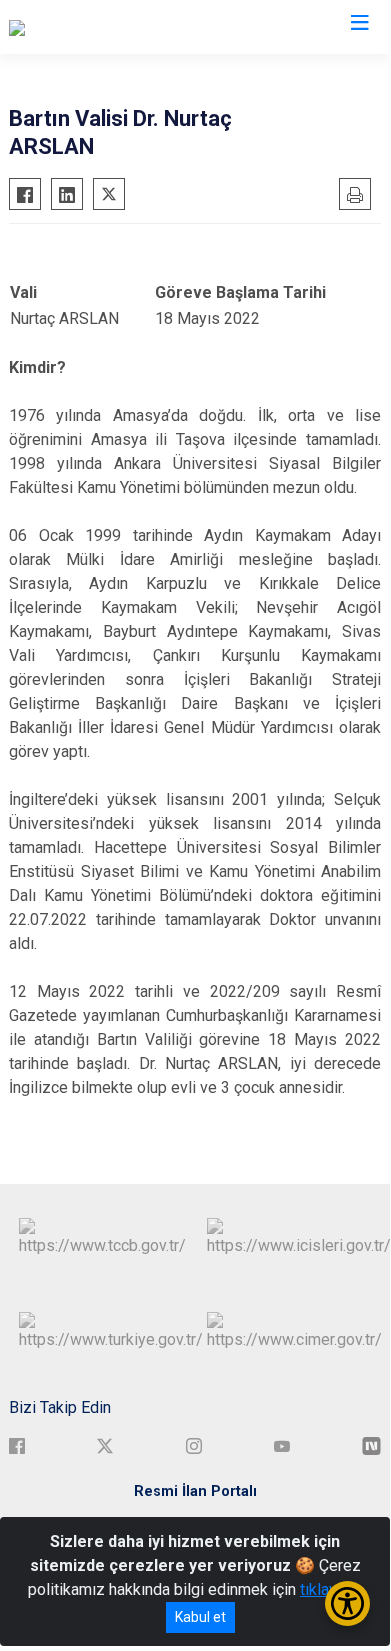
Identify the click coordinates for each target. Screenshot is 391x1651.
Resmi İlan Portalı (195, 1491)
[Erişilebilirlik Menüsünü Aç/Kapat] (347, 1603)
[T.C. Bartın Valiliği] (68, 27)
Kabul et (200, 1617)
